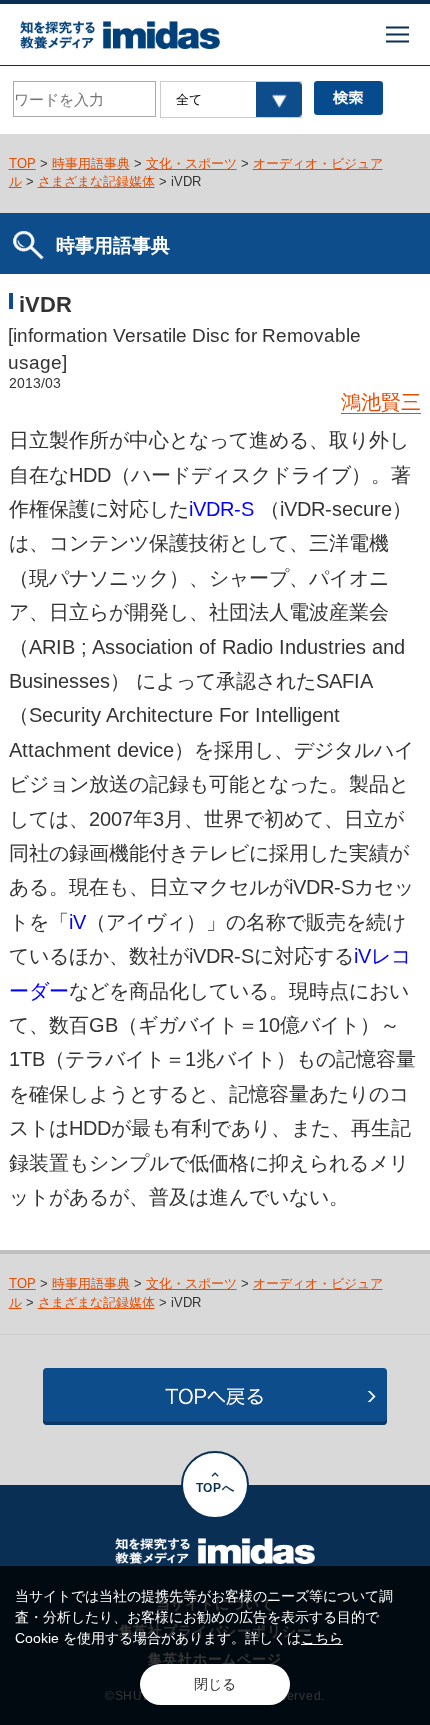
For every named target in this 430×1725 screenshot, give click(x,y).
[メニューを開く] (397, 34)
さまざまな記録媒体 (96, 181)
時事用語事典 (91, 163)
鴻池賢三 (381, 402)
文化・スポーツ (191, 163)
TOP (22, 163)
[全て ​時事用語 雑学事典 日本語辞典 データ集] (230, 99)
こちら (322, 1638)
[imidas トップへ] (120, 35)
